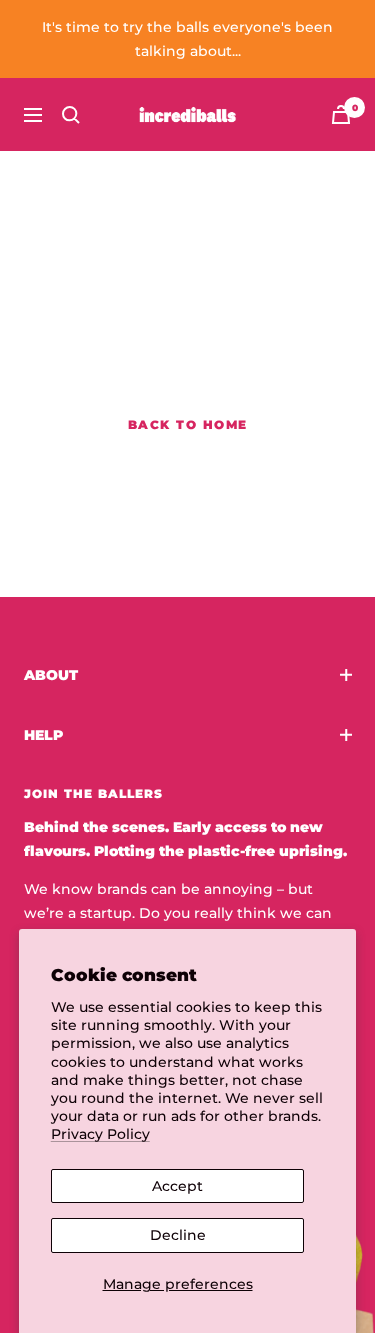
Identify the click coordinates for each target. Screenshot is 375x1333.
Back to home (188, 424)
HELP (43, 735)
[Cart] (341, 114)
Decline (178, 1235)
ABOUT (51, 675)
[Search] (71, 115)
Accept (177, 1186)
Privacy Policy (100, 1134)
